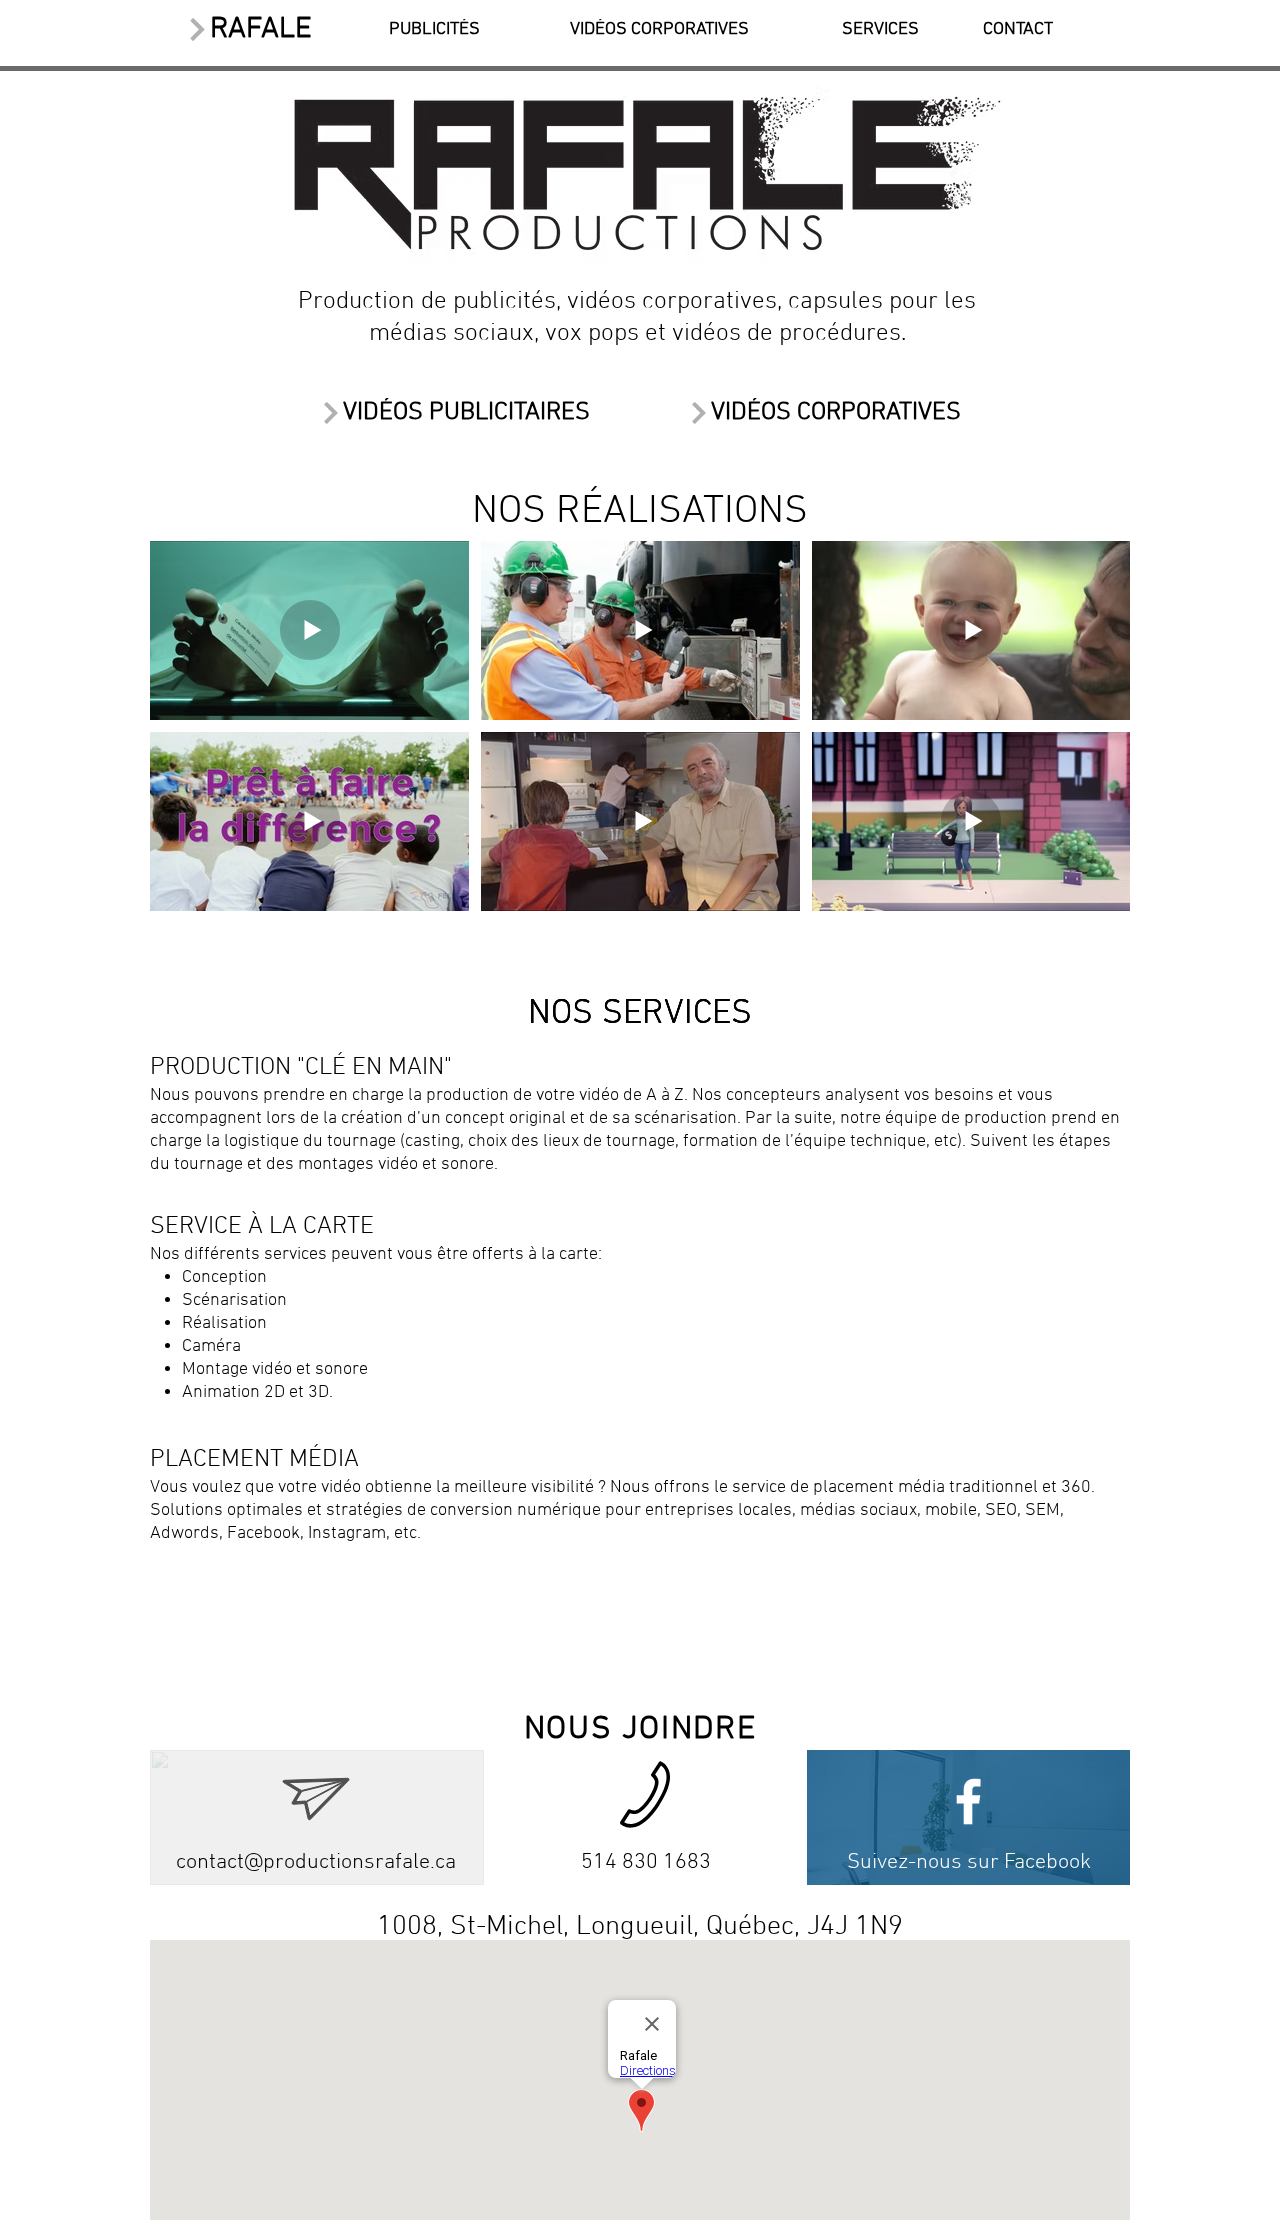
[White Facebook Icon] (968, 1801)
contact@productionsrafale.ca (316, 1862)
